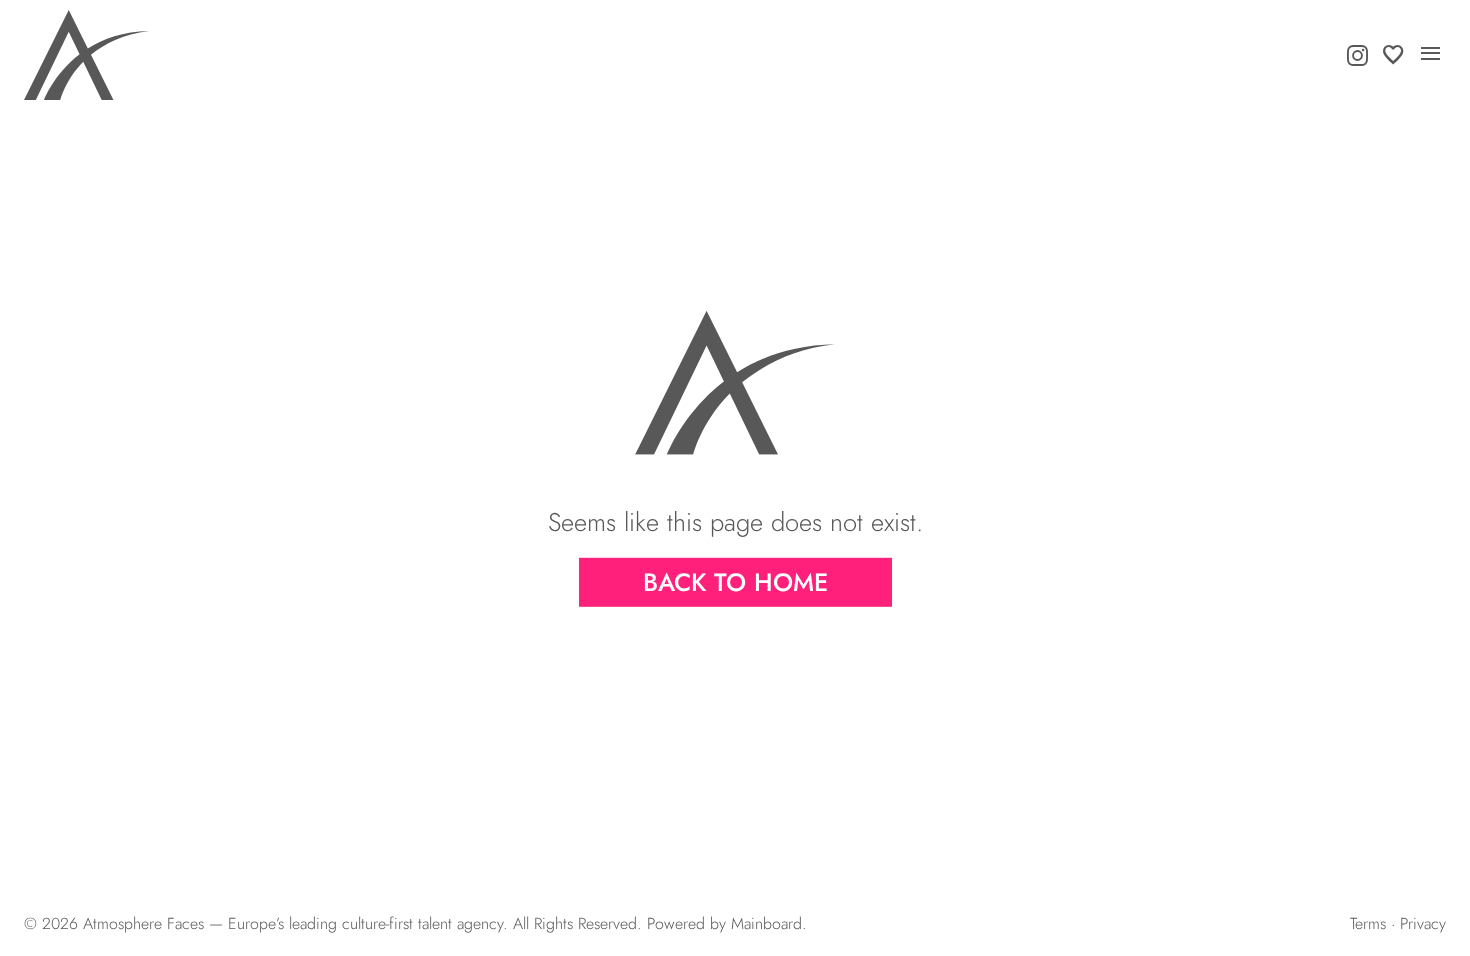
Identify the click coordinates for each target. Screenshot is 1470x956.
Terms (1368, 923)
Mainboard (766, 923)
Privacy (1423, 923)
